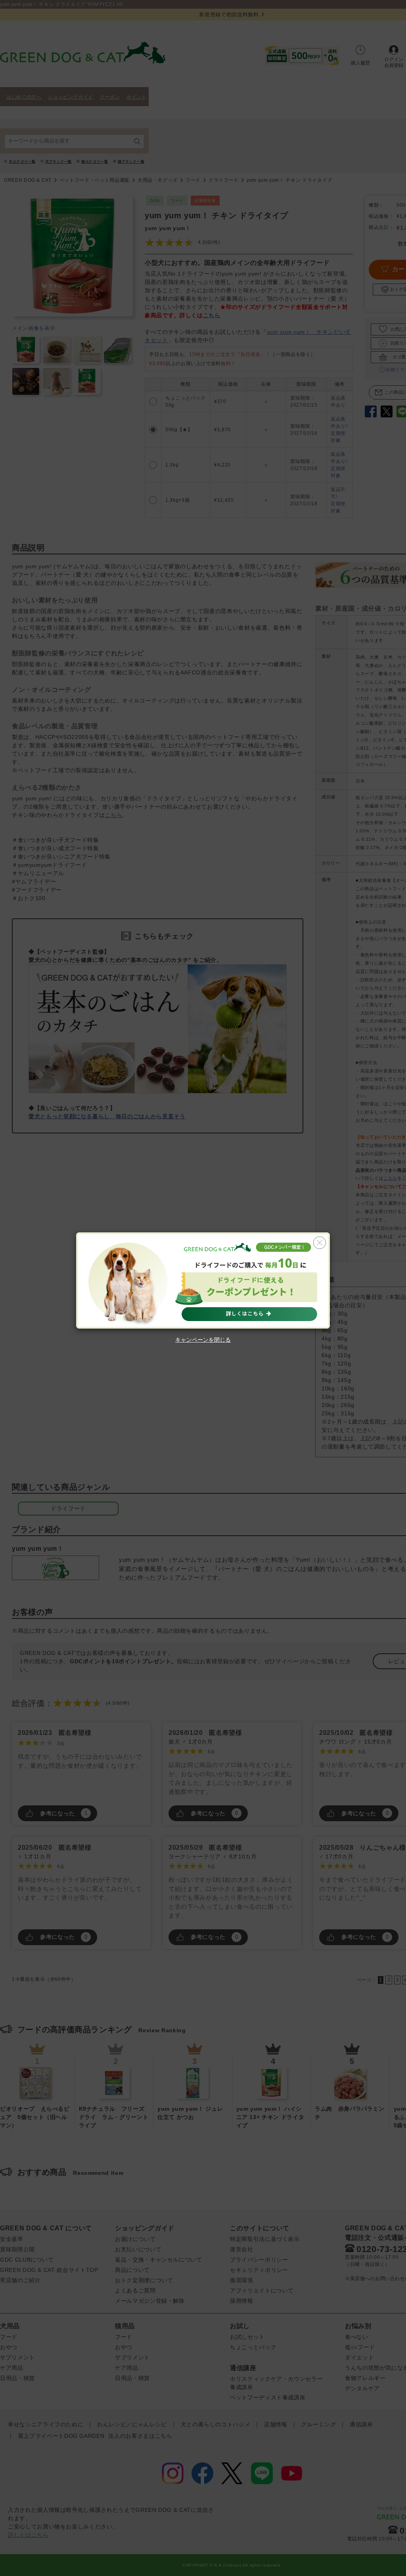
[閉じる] (320, 1243)
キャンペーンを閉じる (203, 1340)
